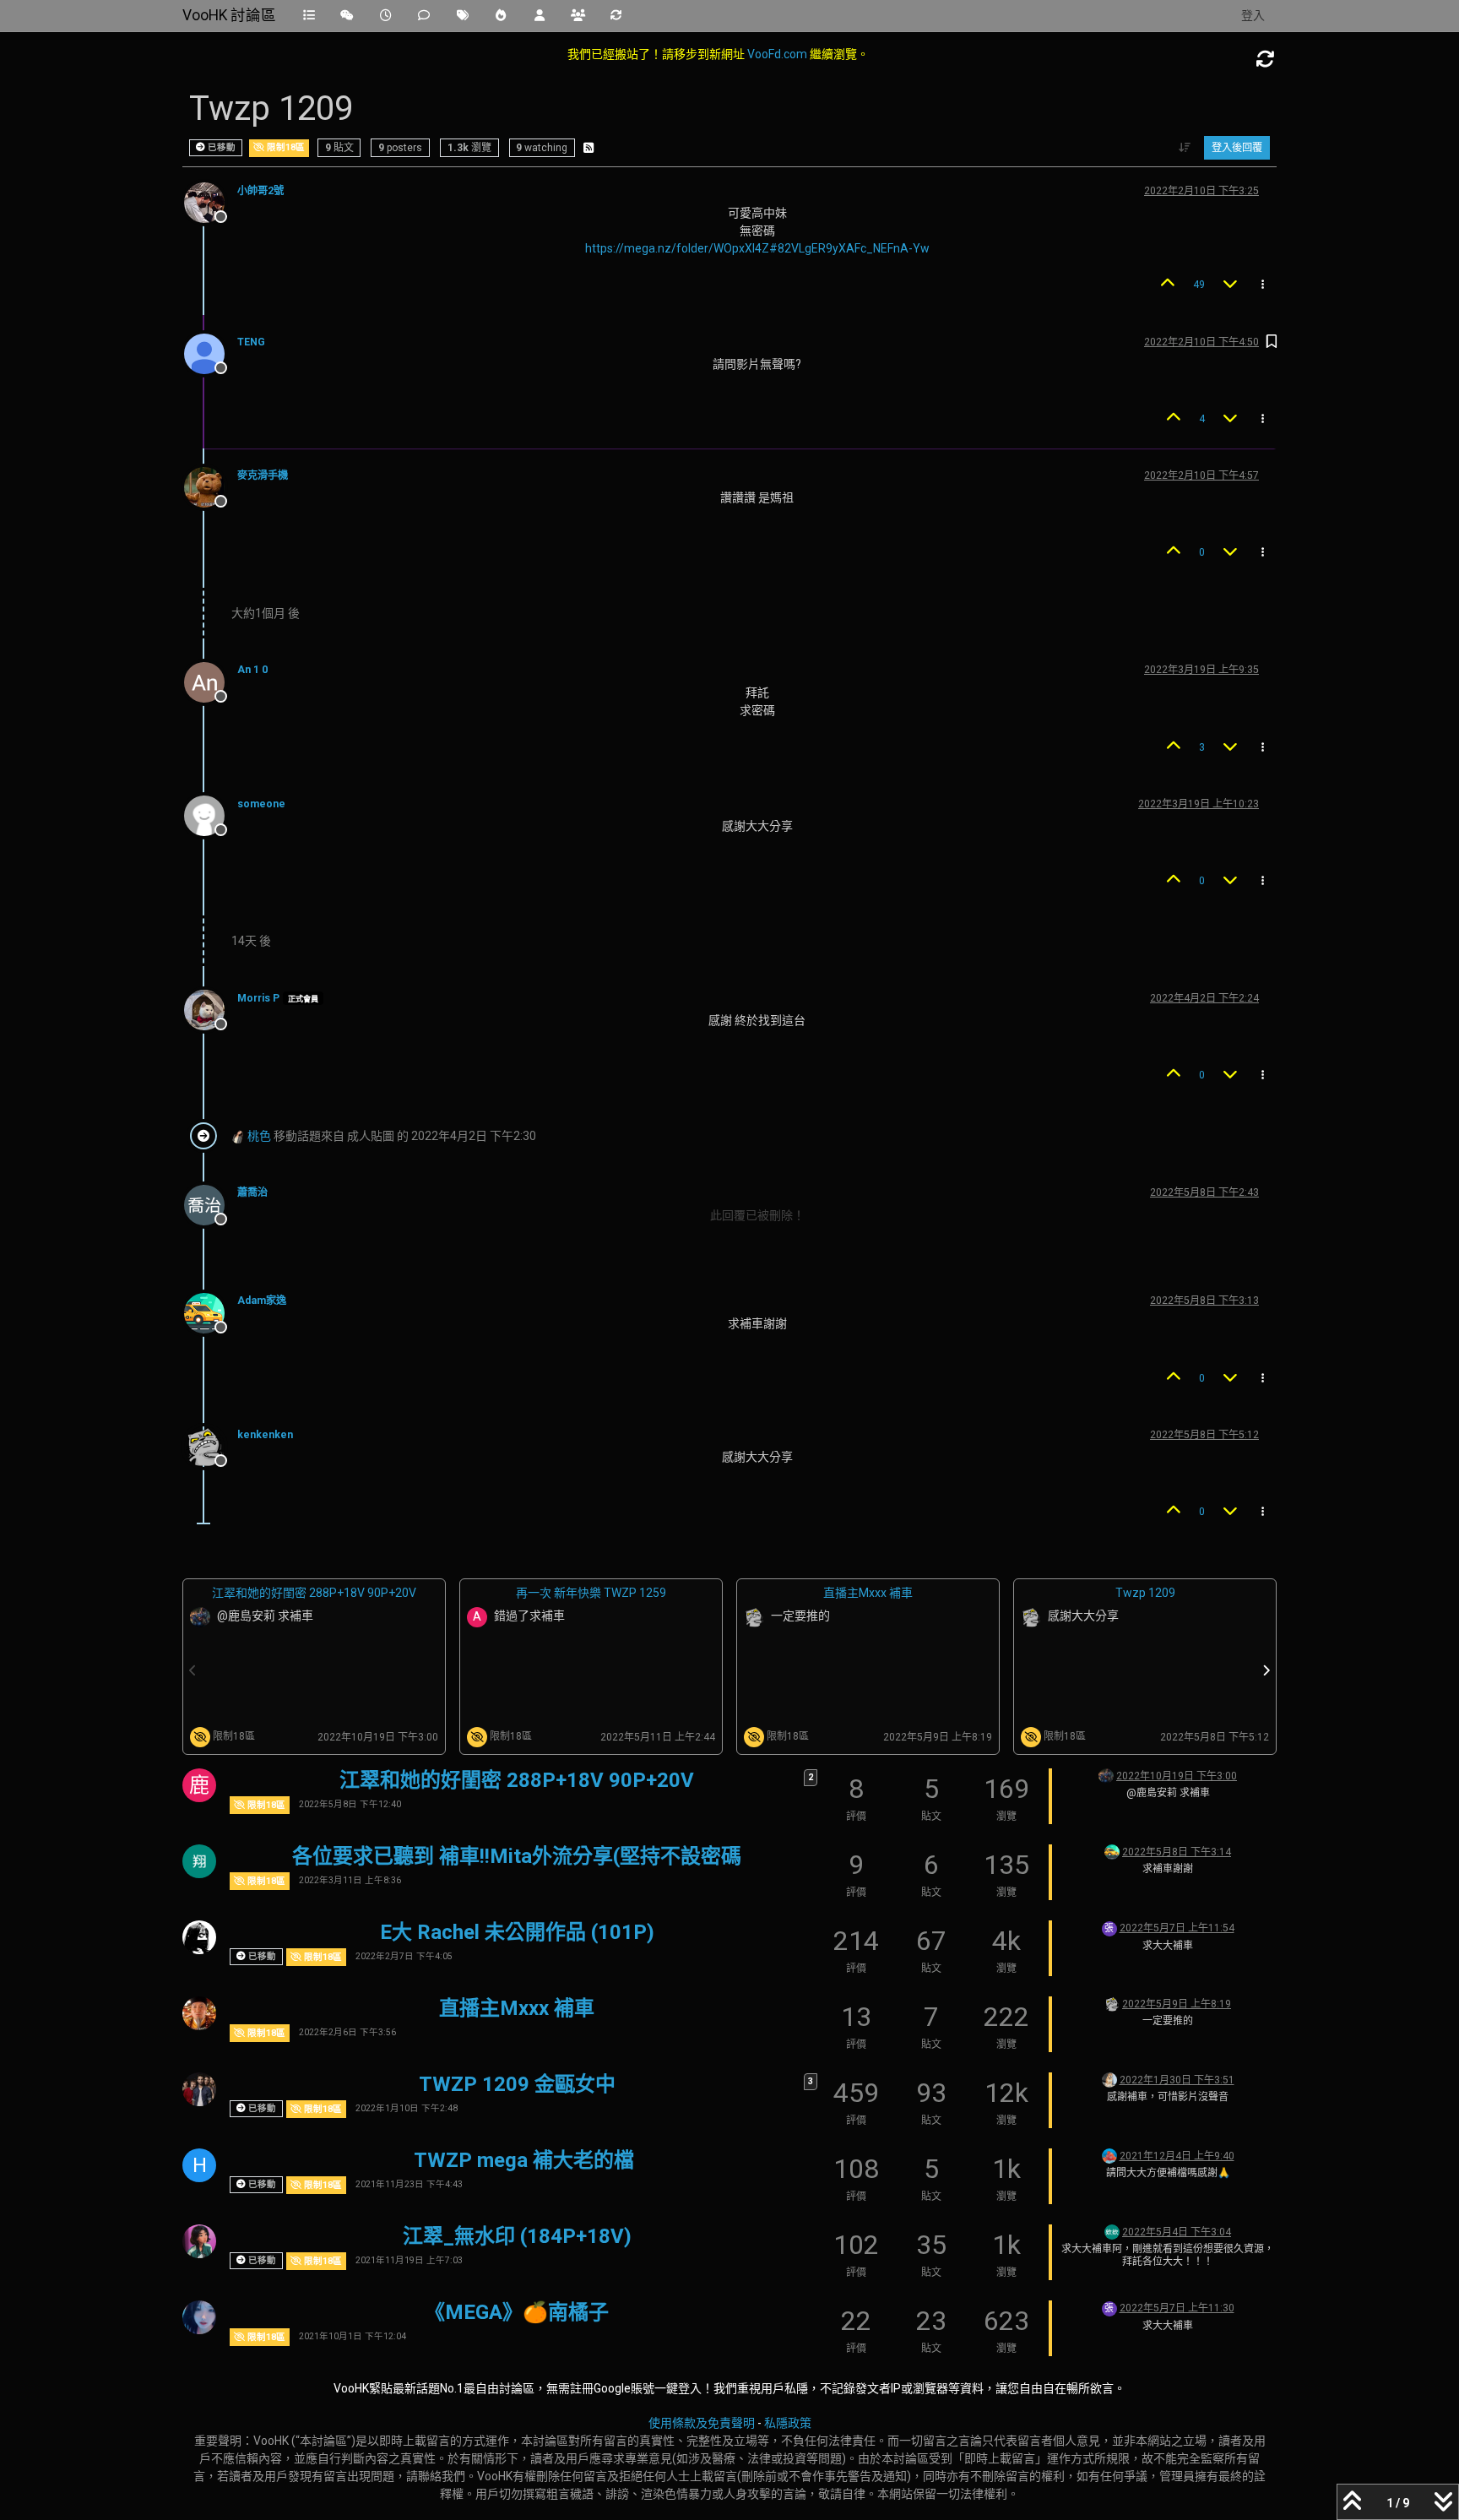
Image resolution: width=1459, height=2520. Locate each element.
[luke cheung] (1106, 1775)
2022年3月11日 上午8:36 (350, 1880)
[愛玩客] (199, 2317)
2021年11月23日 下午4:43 (409, 2184)
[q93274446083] (1109, 2155)
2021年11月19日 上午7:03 (409, 2260)
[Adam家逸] (1112, 1851)
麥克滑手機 (263, 475)
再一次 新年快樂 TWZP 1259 (591, 1593)
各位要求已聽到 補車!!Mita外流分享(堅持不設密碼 (517, 1856)
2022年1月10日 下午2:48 (407, 2108)
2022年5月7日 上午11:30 (1177, 2308)
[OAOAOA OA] (199, 2241)
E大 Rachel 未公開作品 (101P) (517, 1932)
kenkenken (265, 1435)
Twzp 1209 (1145, 1593)
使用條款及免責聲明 (702, 2423)
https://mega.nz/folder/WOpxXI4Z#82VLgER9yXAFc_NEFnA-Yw (757, 248)
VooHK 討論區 (229, 15)
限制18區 (285, 147)
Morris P (258, 998)
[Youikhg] (1112, 2231)
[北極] (199, 1861)
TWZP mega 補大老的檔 (524, 2160)
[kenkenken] (1112, 2003)
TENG (251, 342)
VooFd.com (777, 54)
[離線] (211, 202)
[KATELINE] (199, 1937)
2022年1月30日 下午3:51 (1177, 2080)
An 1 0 (252, 670)
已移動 (220, 147)
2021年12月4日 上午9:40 (1177, 2156)
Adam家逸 (262, 1301)
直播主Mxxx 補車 (868, 1593)
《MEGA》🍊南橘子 (517, 2312)
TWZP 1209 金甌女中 (517, 2084)
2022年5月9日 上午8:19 (1177, 2004)
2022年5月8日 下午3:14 (1177, 1852)
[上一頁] (193, 1670)
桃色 (259, 1136)
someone (261, 804)
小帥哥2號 (260, 191)
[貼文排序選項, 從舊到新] (1185, 148)
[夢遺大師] (199, 2013)
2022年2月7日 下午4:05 (404, 1956)
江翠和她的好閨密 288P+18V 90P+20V (314, 1593)
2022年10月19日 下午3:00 (1177, 1776)
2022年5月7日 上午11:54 (1177, 1928)
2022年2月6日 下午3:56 (347, 2032)
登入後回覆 (1237, 148)
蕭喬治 (252, 1192)
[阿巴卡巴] (1109, 2079)
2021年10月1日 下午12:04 (353, 2336)
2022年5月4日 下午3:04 (1177, 2232)
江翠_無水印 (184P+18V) (517, 2236)
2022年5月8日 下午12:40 (350, 1804)
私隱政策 (788, 2423)
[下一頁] (1266, 1670)
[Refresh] (1266, 60)
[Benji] (199, 2089)
